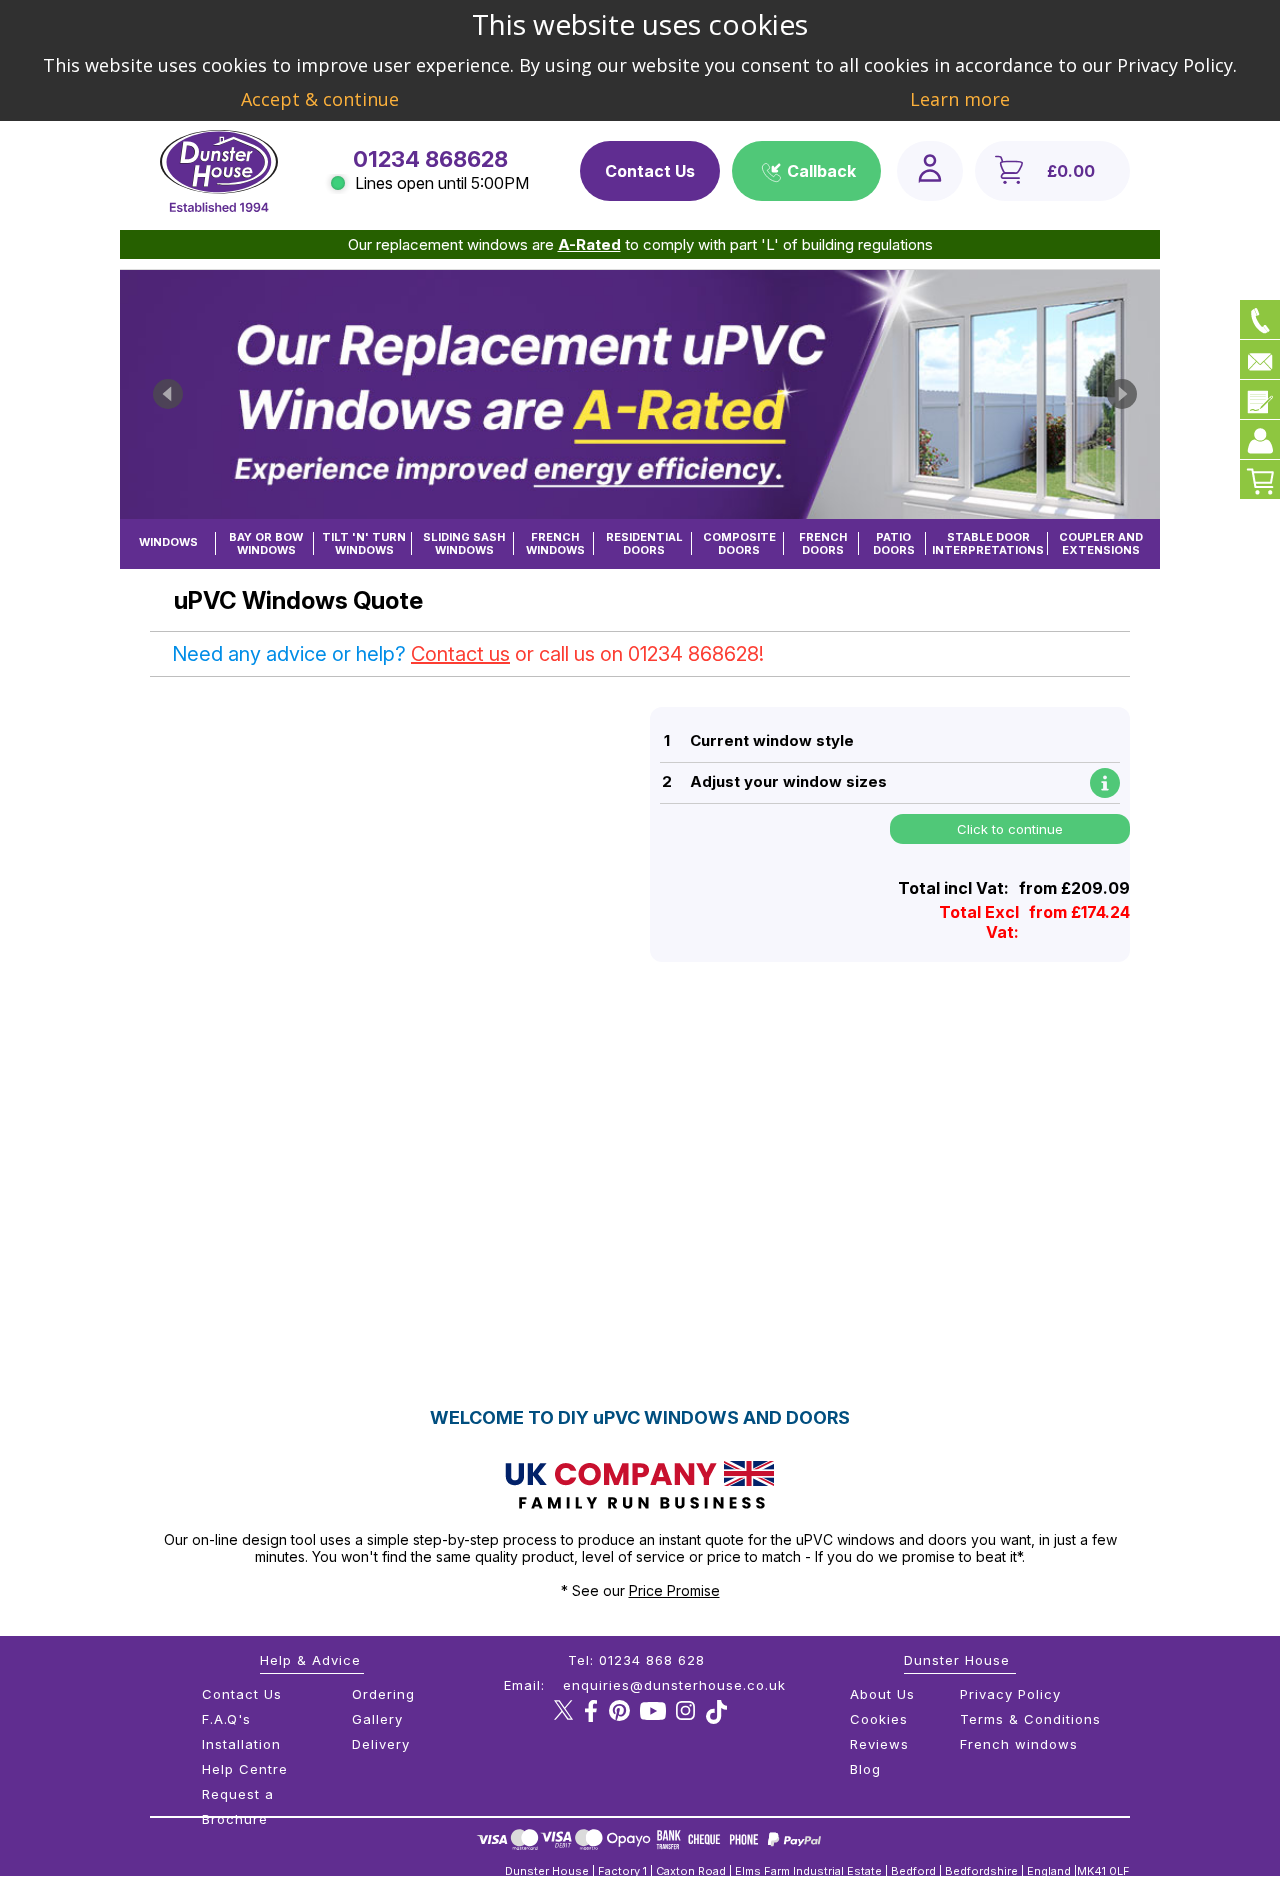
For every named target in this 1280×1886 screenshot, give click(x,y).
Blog (865, 1769)
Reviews (879, 1744)
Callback (821, 171)
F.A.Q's (226, 1719)
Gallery (377, 1719)
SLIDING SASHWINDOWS (464, 543)
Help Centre (245, 1769)
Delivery (381, 1744)
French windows (1019, 1744)
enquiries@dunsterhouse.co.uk (674, 1685)
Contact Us (650, 171)
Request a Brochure (238, 1806)
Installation (241, 1744)
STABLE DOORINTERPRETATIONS (988, 543)
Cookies (879, 1719)
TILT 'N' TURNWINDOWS (364, 543)
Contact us (460, 654)
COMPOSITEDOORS (739, 543)
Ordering (383, 1694)
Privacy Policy (1010, 1694)
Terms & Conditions (1030, 1719)
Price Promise (674, 1590)
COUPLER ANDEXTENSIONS (1101, 543)
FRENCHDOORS (823, 543)
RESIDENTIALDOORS (644, 543)
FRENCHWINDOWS (555, 543)
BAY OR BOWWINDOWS (266, 543)
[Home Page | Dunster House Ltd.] (219, 207)
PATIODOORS (894, 543)
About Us (882, 1694)
